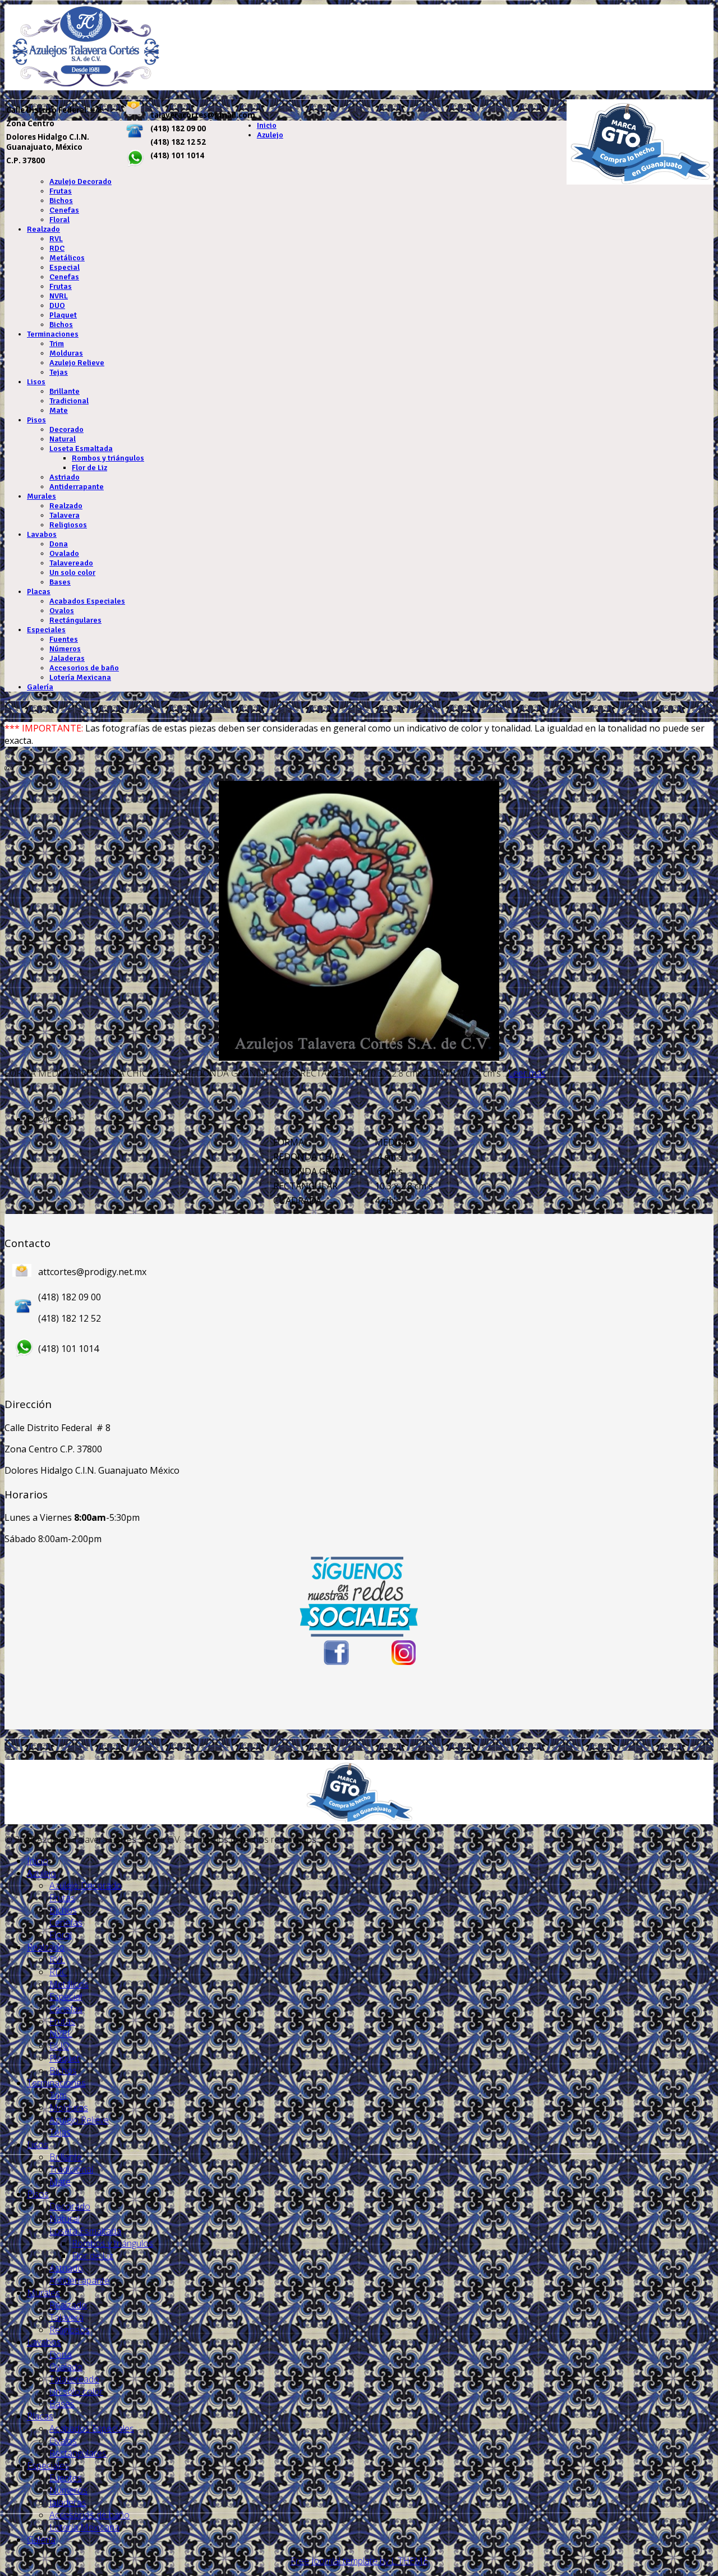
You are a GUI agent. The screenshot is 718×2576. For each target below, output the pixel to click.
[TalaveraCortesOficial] (335, 1653)
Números (65, 649)
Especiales (46, 630)
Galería (40, 687)
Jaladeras (67, 658)
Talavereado (71, 563)
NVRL (59, 296)
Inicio (267, 125)
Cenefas (64, 210)
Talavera (65, 515)
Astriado (65, 477)
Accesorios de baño (84, 668)
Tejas (59, 372)
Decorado (66, 429)
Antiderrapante (77, 487)
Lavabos (42, 534)
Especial (65, 267)
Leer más (527, 1073)
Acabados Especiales (87, 601)
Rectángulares (75, 620)
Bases (60, 582)
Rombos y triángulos (108, 458)
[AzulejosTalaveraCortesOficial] (404, 1653)
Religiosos (68, 525)
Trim (57, 344)
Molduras (66, 353)
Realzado (43, 229)
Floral (59, 220)
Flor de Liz (89, 468)
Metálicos (67, 258)
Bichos (61, 201)
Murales (42, 496)
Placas (39, 592)
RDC (57, 248)
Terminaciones (53, 334)
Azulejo (270, 135)
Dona (59, 544)
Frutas (61, 191)
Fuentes (64, 639)
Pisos (36, 420)
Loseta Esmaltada (81, 449)
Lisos (36, 382)
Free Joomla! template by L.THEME (359, 2561)
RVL (56, 239)
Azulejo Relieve (77, 363)
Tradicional (69, 401)
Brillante (65, 391)
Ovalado (64, 553)
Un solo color (72, 572)
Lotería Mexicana (80, 677)
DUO (57, 305)
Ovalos (62, 611)
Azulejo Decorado (80, 181)
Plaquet (63, 315)
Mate (59, 410)
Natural (63, 439)
